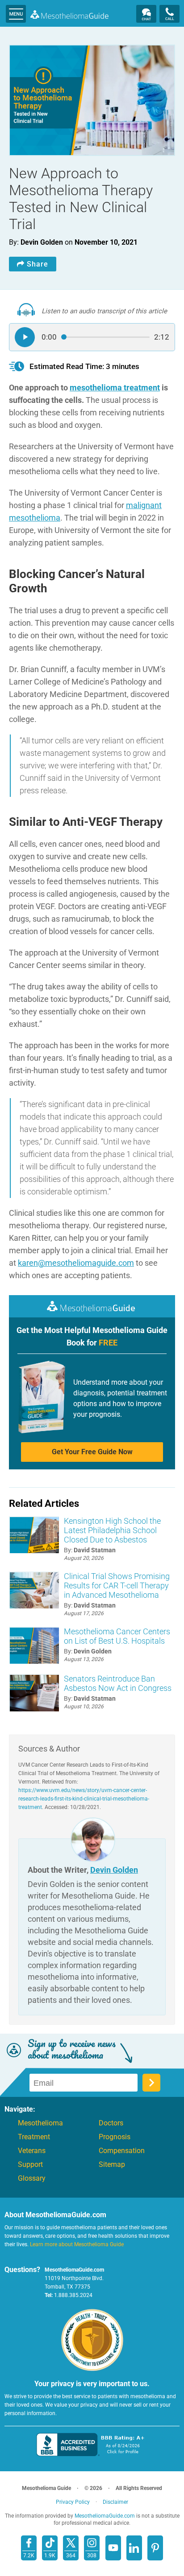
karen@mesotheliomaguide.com (76, 1263)
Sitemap (112, 2165)
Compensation (122, 2151)
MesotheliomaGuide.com (69, 14)
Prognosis (115, 2137)
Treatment (34, 2137)
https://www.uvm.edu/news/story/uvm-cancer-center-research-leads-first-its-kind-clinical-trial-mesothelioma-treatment (84, 1799)
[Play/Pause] (25, 337)
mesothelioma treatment (115, 388)
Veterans (32, 2151)
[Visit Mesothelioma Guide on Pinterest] (155, 2548)
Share (38, 264)
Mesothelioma (40, 2123)
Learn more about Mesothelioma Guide (77, 2244)
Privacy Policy (73, 2502)
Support (30, 2165)
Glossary (32, 2178)
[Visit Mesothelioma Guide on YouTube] (113, 2548)
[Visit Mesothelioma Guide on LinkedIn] (134, 2548)
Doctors (111, 2123)
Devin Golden (114, 1870)
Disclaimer (115, 2502)
